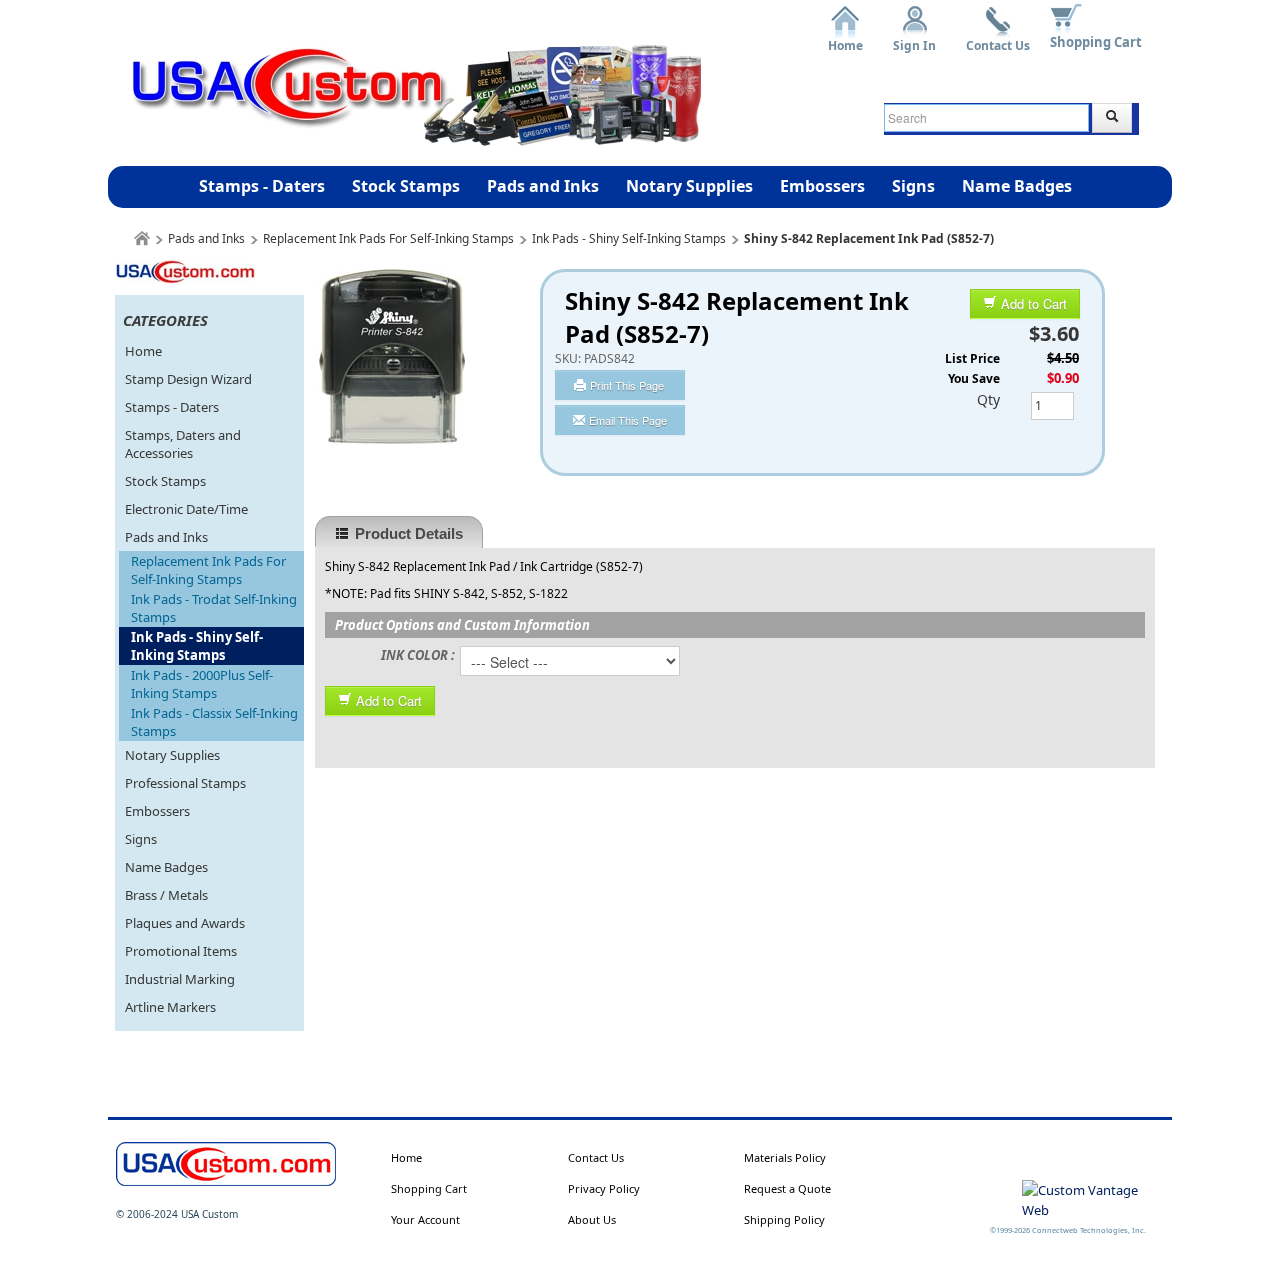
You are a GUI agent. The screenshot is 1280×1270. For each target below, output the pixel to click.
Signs (913, 186)
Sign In (914, 38)
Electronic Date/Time (186, 509)
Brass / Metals (166, 895)
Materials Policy (785, 1157)
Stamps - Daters (262, 186)
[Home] (142, 238)
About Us (592, 1219)
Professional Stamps (185, 783)
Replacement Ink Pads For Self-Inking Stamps (388, 238)
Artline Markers (170, 1007)
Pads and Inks (543, 186)
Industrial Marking (180, 979)
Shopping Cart (1096, 42)
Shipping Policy (784, 1219)
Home (845, 38)
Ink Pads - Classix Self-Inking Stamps (214, 722)
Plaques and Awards (185, 923)
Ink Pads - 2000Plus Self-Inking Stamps (202, 684)
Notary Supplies (689, 186)
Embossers (822, 186)
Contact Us (998, 38)
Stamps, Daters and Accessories (183, 444)
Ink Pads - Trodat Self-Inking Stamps (214, 608)
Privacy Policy (604, 1188)
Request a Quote (787, 1188)
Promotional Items (181, 951)
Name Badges (1017, 186)
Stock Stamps (406, 186)
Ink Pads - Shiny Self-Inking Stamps (629, 238)
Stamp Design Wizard (188, 379)
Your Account (425, 1219)
